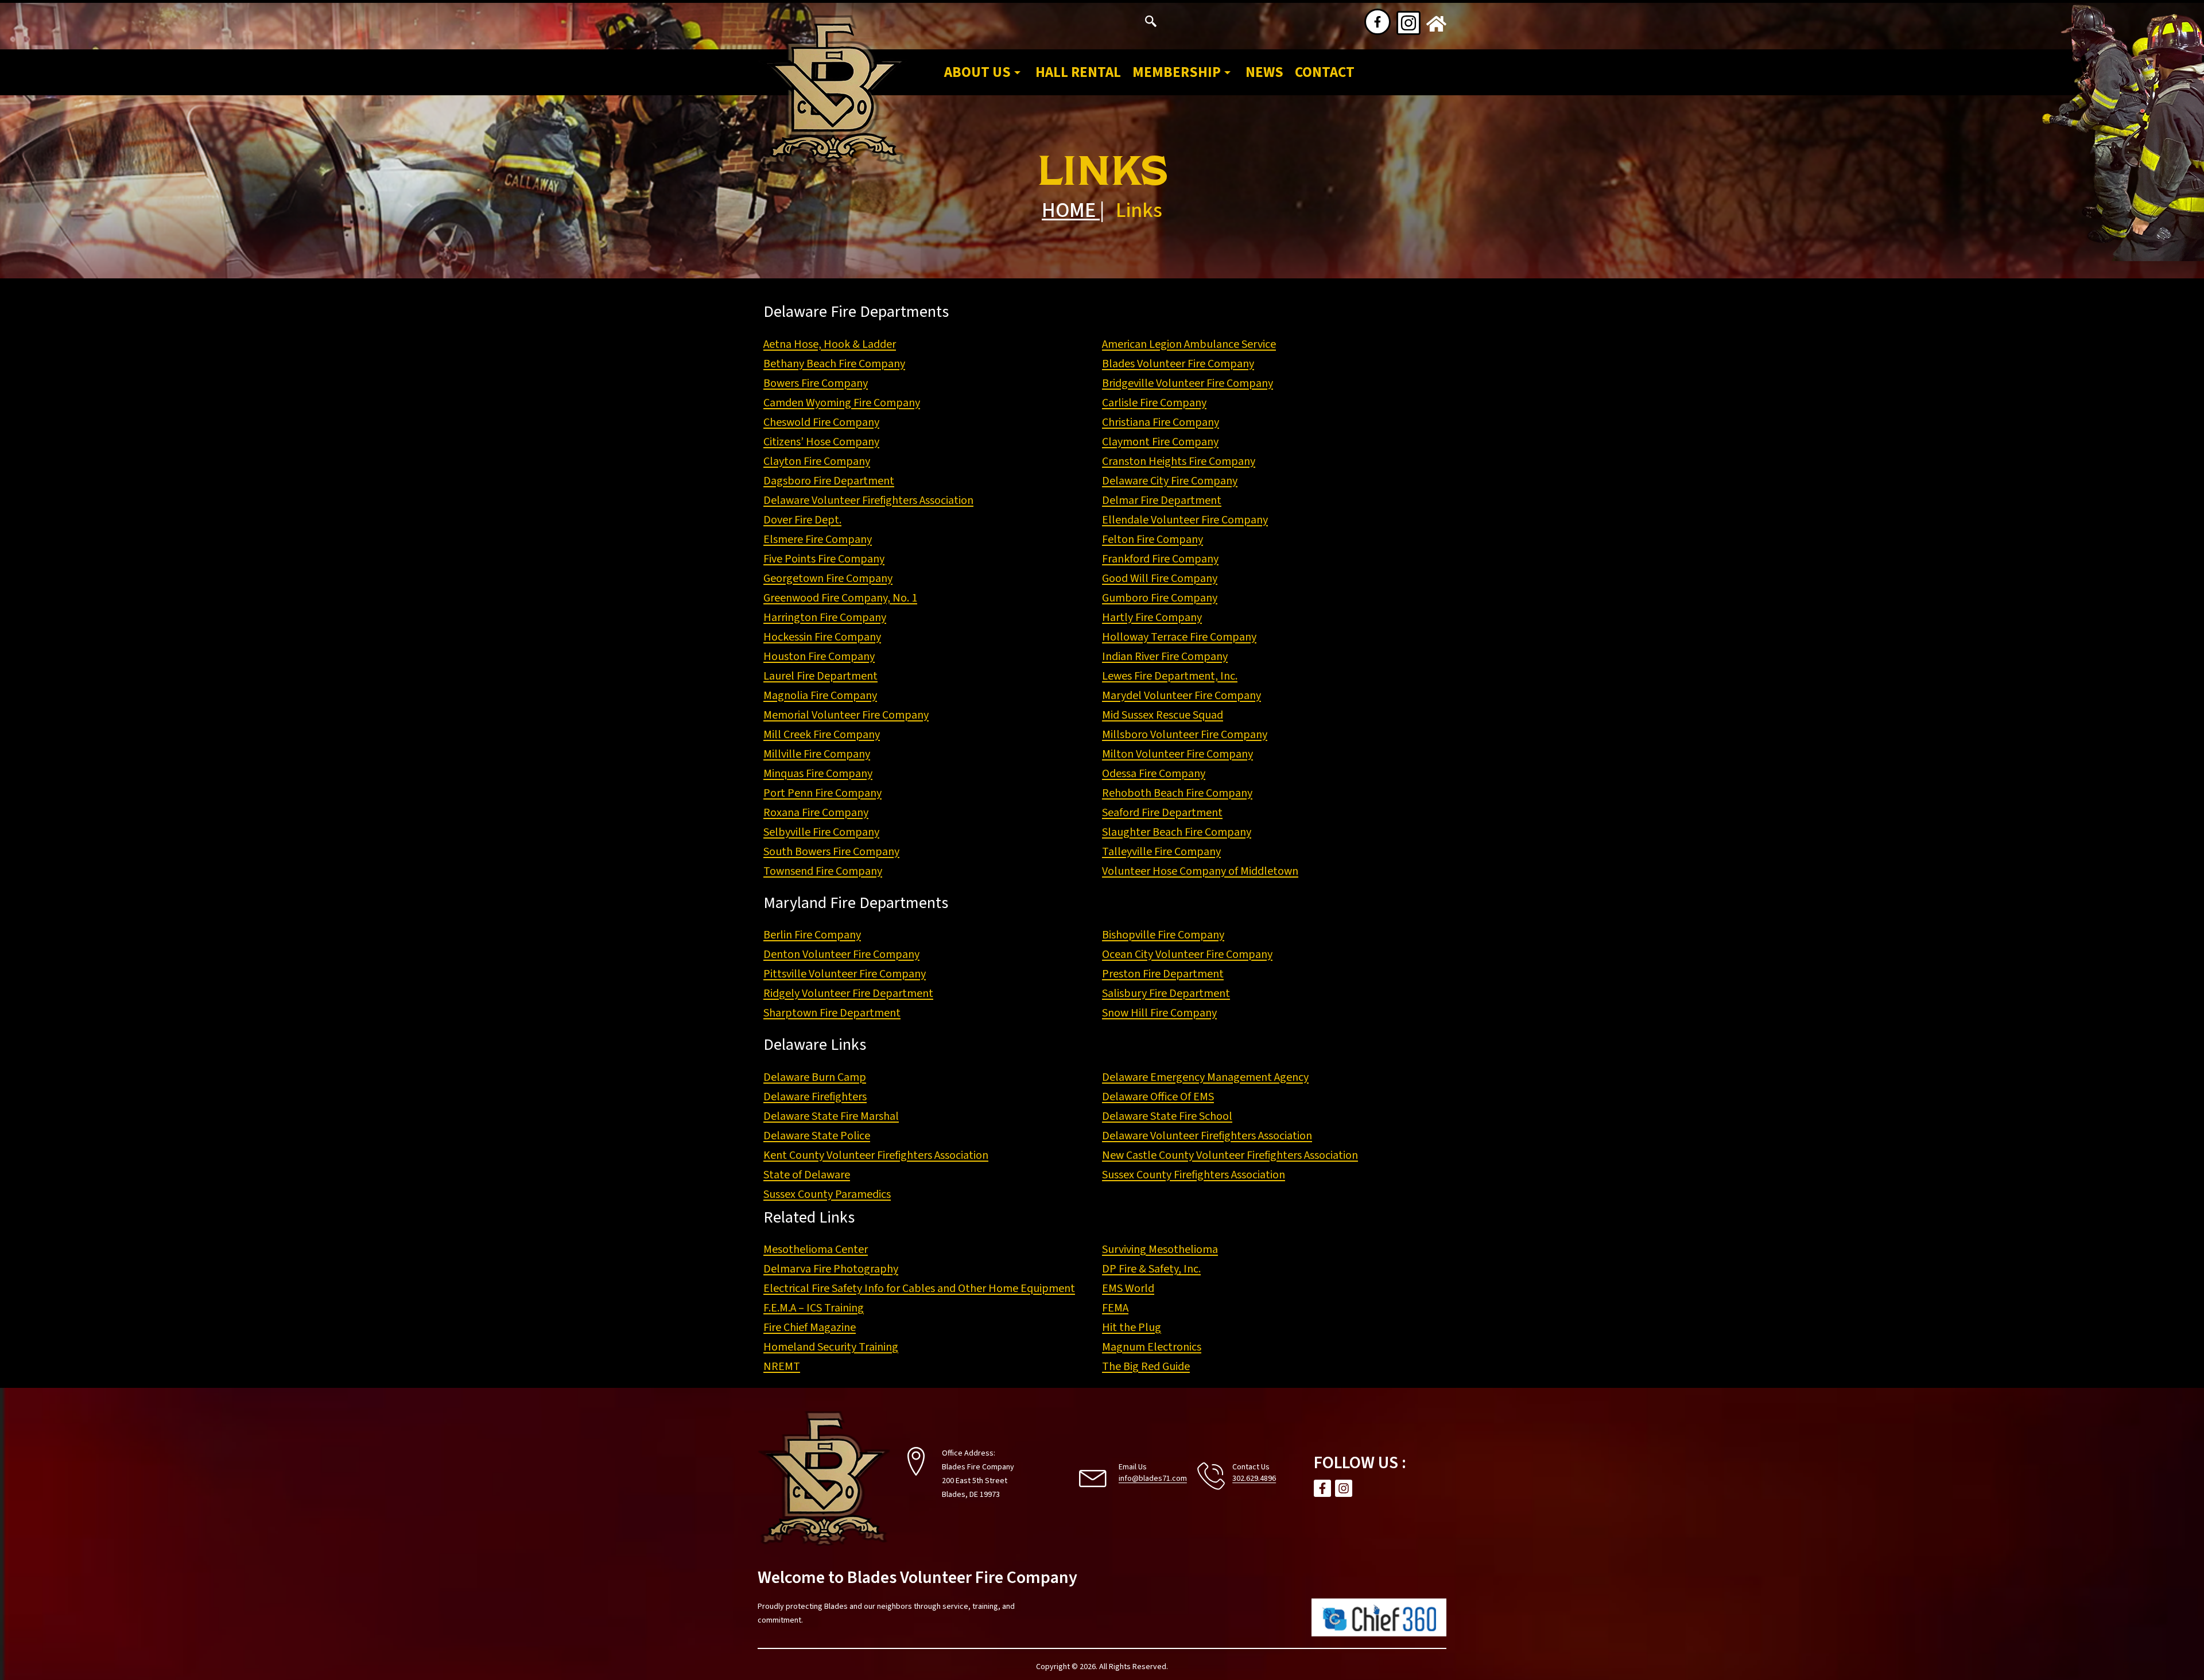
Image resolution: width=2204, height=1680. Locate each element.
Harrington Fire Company (825, 618)
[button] (1151, 23)
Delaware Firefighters (815, 1097)
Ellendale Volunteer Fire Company (1185, 520)
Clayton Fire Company (817, 461)
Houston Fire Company (819, 657)
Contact (1325, 72)
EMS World (1128, 1289)
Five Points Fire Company (824, 559)
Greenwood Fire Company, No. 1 (840, 598)
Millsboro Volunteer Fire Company (1185, 735)
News (1264, 72)
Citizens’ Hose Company (821, 442)
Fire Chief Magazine (810, 1328)
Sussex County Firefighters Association (1194, 1175)
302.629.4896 (1254, 1479)
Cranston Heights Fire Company (1179, 461)
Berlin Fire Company (812, 935)
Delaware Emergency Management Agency (1205, 1077)
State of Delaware (807, 1175)
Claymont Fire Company (1160, 442)
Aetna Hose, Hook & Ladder (830, 344)
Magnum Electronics (1152, 1347)
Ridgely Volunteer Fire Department (848, 994)
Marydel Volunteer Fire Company (1181, 696)
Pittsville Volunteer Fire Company (845, 974)
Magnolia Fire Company (820, 696)
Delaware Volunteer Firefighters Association (868, 500)
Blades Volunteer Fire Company (1178, 364)
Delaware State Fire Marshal (831, 1116)
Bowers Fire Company (816, 383)
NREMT (782, 1367)
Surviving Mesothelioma (1160, 1250)
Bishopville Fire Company (1163, 935)
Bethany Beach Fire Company (834, 364)
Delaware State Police (817, 1136)
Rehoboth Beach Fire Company (1177, 793)
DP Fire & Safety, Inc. (1151, 1269)
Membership (1177, 72)
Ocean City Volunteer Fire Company (1187, 955)
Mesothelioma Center (816, 1250)
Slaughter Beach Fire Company (1177, 832)
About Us (977, 72)
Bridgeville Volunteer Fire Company (1188, 383)
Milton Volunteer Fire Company (1177, 754)
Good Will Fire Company (1160, 579)
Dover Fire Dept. (802, 520)
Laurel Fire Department (820, 676)
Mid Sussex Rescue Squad (1163, 715)
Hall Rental (1078, 72)
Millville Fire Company (817, 754)
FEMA (1115, 1308)
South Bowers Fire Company (831, 852)
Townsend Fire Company (823, 871)
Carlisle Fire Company (1154, 403)
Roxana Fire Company (816, 813)
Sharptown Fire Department (832, 1013)
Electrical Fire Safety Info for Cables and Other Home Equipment (919, 1289)
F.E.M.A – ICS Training (814, 1308)
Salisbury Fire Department (1166, 994)
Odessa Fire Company (1154, 774)
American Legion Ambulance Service (1189, 344)
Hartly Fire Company (1152, 618)
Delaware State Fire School (1167, 1116)
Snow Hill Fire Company (1159, 1013)
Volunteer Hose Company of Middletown (1200, 871)
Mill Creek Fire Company (822, 735)
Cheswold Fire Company (821, 422)
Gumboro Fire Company (1160, 598)
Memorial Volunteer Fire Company (846, 715)
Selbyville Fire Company (821, 832)
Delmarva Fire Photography (831, 1269)
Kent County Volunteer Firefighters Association (876, 1155)
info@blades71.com (1153, 1479)
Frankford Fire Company (1160, 559)
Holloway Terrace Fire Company (1179, 637)
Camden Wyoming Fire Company (842, 403)
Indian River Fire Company (1165, 657)
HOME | (1073, 210)
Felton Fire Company (1153, 540)
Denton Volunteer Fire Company (841, 955)
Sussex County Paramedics (827, 1194)
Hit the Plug (1132, 1328)
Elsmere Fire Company (818, 540)
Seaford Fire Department (1162, 813)
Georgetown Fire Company (828, 579)
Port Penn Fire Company (822, 793)
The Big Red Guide (1146, 1367)
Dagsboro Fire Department (829, 481)
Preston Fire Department (1163, 974)
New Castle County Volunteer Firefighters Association (1230, 1155)
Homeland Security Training (831, 1347)
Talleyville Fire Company (1161, 852)
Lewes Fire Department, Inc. (1170, 676)
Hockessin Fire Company (822, 637)
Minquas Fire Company (818, 774)
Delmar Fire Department (1162, 500)
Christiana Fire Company (1161, 422)
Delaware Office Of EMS (1158, 1097)
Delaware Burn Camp (815, 1077)
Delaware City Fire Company (1170, 481)
